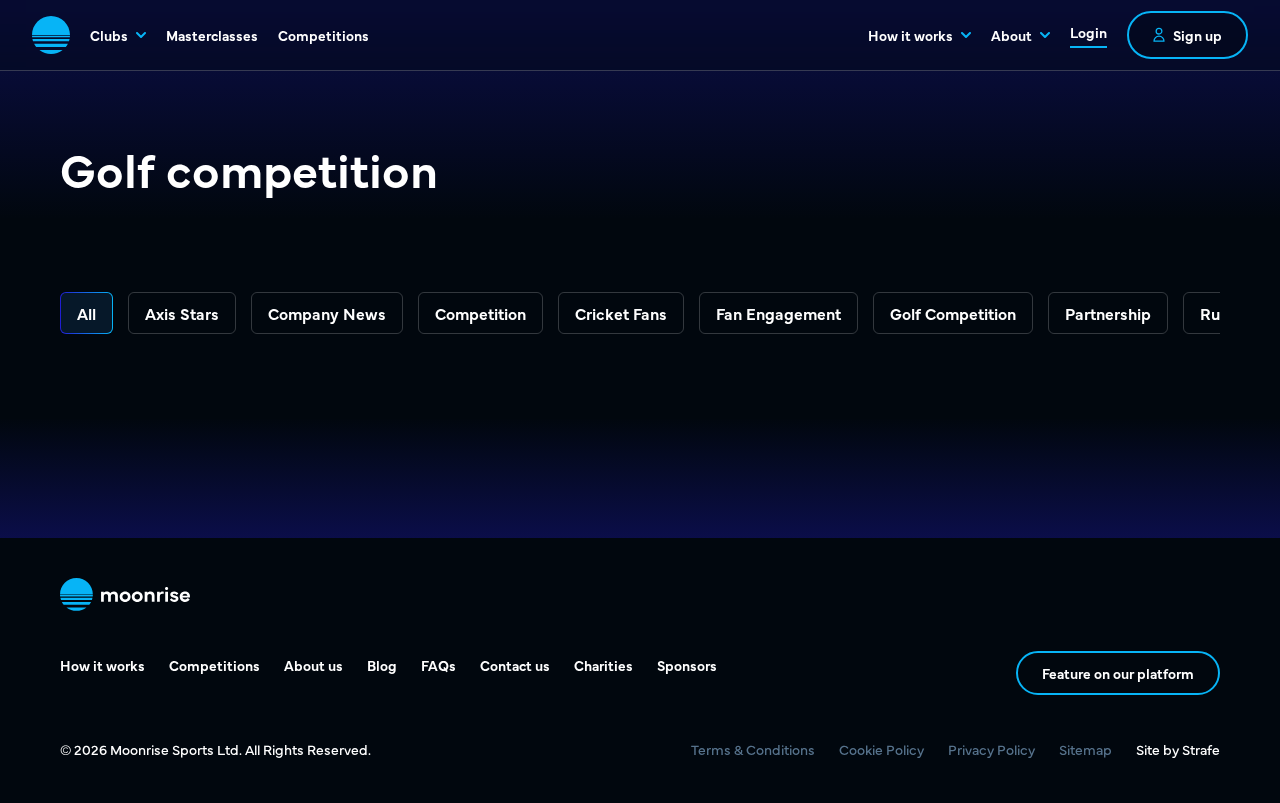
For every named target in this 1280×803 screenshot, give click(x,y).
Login (1088, 32)
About (1011, 35)
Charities (603, 665)
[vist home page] (51, 35)
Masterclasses (212, 35)
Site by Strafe (1178, 749)
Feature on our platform (1118, 673)
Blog (382, 665)
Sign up (1197, 35)
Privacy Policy (991, 749)
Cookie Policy (881, 749)
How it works (910, 35)
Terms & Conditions (753, 749)
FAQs (438, 665)
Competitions (323, 35)
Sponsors (687, 665)
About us (313, 665)
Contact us (515, 665)
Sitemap (1085, 749)
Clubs (109, 35)
